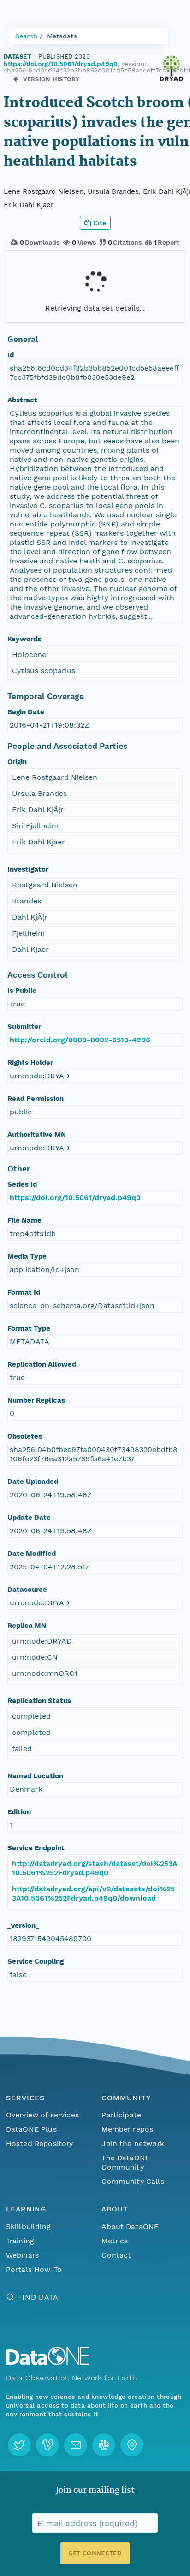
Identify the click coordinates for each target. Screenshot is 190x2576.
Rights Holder (30, 1063)
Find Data (38, 2297)
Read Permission (36, 1099)
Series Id (22, 1184)
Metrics (115, 2241)
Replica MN (27, 1626)
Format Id (24, 1292)
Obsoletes (25, 1436)
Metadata (62, 36)
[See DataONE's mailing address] (132, 2445)
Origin (17, 762)
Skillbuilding (28, 2226)
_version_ (23, 1925)
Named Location (35, 1776)
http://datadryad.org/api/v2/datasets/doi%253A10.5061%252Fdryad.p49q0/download (93, 1893)
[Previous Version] (16, 79)
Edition (19, 1812)
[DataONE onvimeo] (47, 2445)
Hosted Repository (40, 2143)
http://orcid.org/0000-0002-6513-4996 (80, 1040)
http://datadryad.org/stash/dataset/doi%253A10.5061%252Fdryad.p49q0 (95, 1868)
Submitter (24, 1027)
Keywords (24, 639)
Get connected (95, 2553)
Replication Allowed (42, 1364)
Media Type (27, 1256)
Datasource (27, 1590)
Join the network (133, 2143)
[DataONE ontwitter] (19, 2445)
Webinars (22, 2255)
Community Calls (133, 2181)
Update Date (29, 1518)
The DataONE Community (126, 2162)
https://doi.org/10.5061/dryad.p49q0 (61, 64)
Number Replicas (36, 1400)
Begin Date (26, 712)
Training (20, 2241)
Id (11, 355)
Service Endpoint (36, 1848)
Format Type (29, 1328)
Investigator (28, 869)
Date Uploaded (33, 1482)
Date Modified (32, 1554)
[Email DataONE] (76, 2445)
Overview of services (42, 2115)
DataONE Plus (31, 2129)
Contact (116, 2255)
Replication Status (39, 1701)
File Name (24, 1220)
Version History (51, 79)
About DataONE (130, 2226)
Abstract (22, 400)
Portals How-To (34, 2269)
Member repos (127, 2129)
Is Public (22, 991)
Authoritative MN (37, 1135)
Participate (121, 2115)
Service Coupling (36, 1961)
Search (26, 36)
